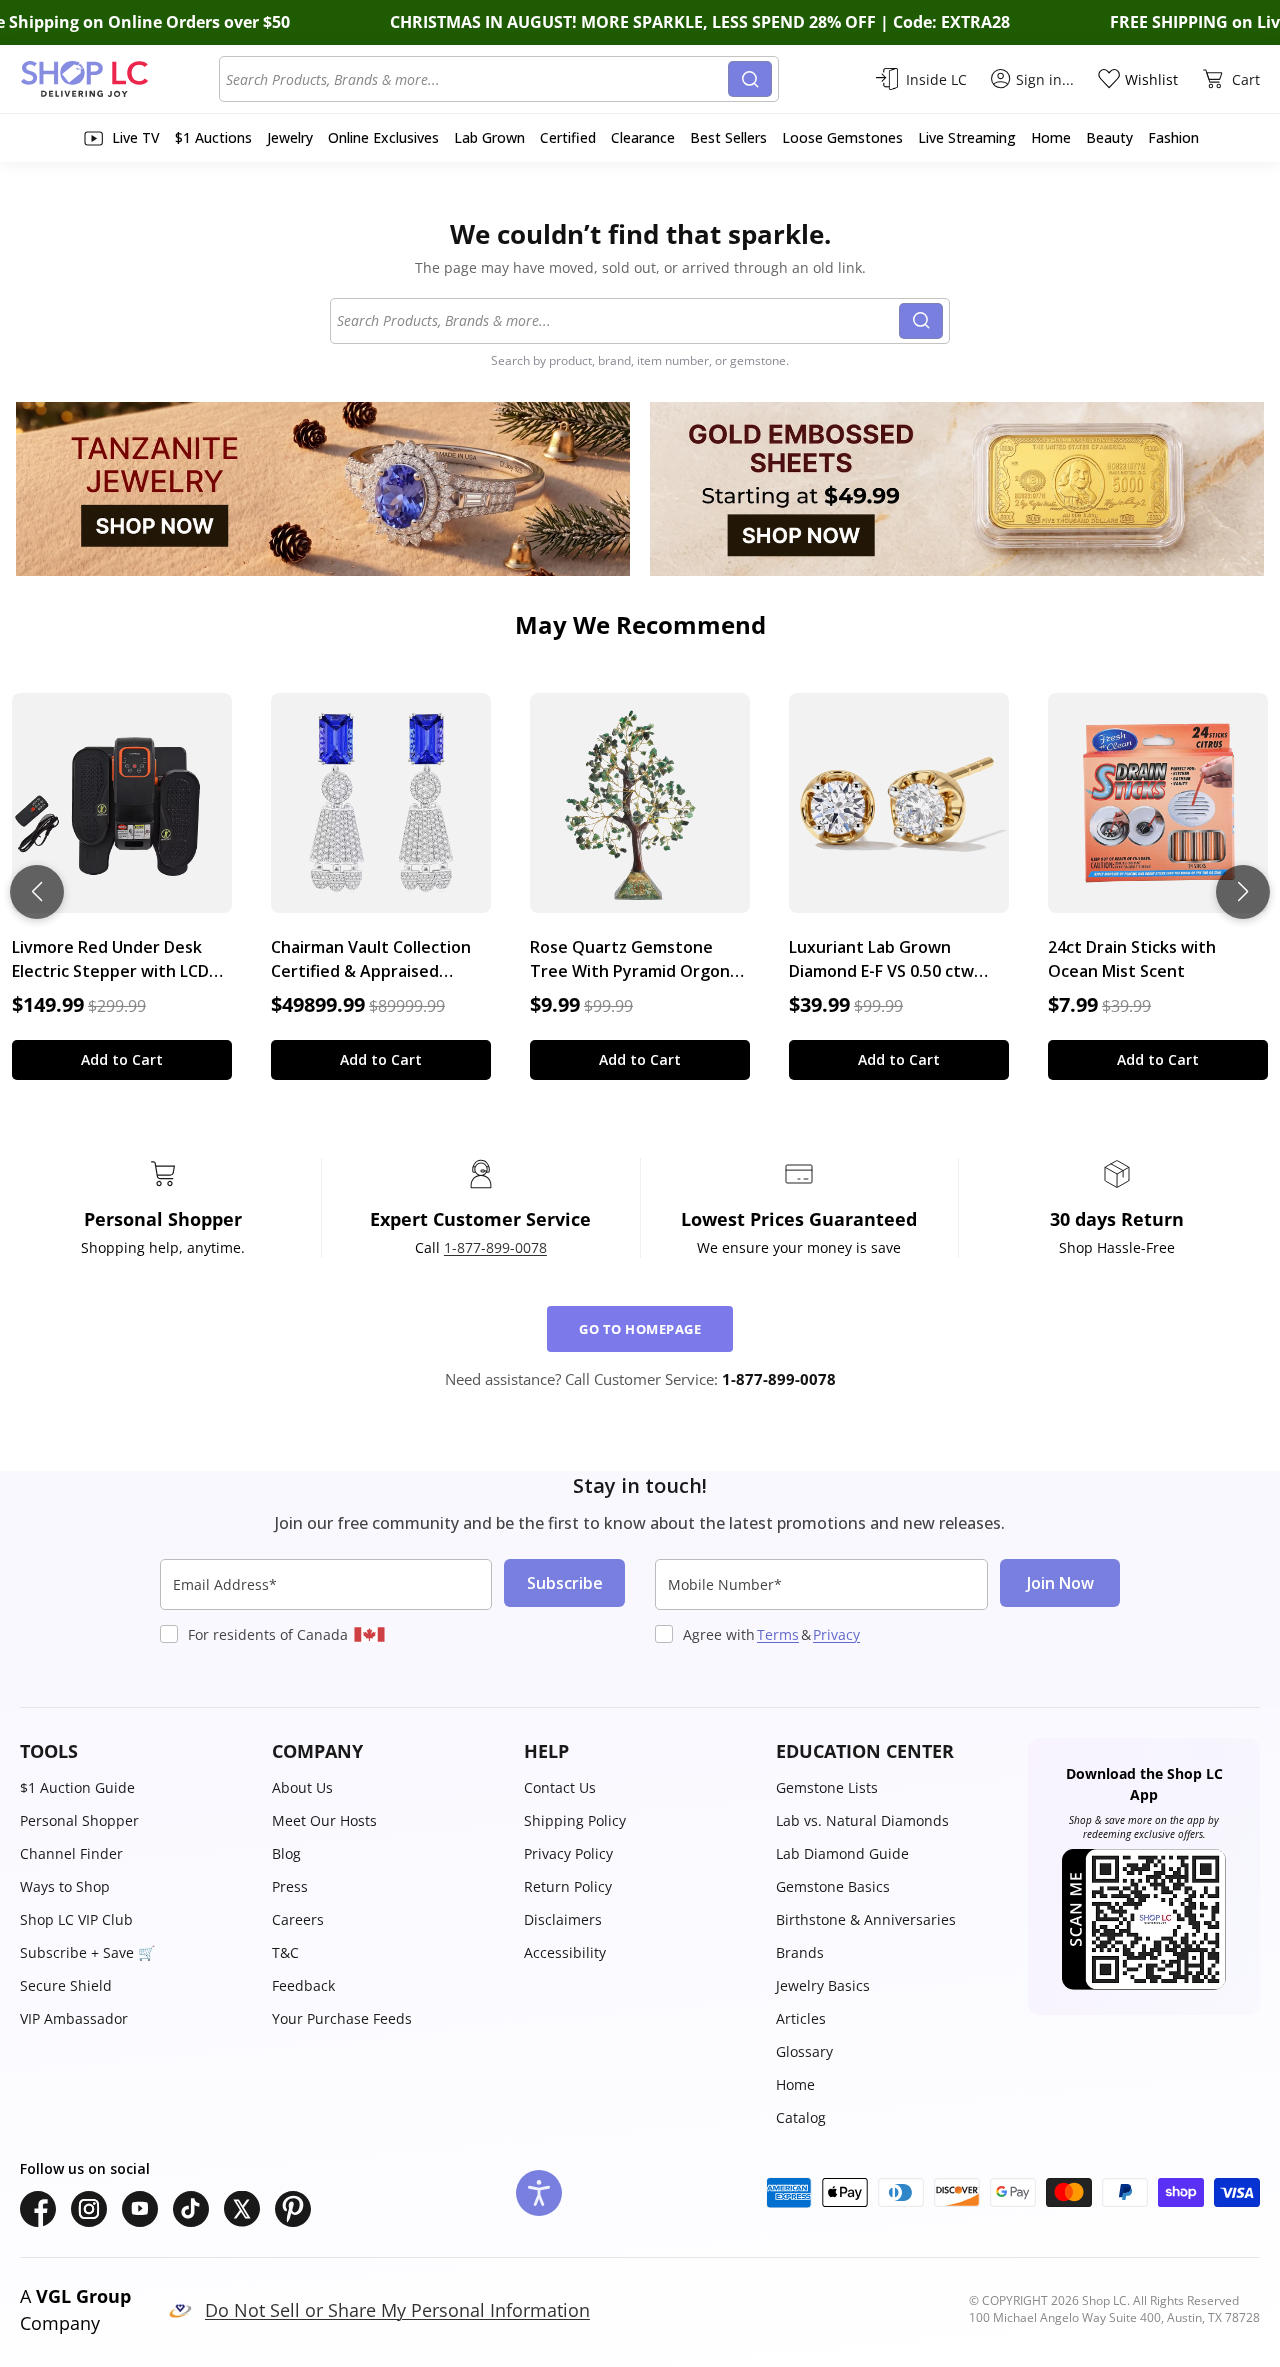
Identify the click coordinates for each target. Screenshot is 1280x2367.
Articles (801, 2018)
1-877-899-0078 (495, 1247)
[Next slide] (1243, 892)
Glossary (804, 2051)
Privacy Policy (568, 1853)
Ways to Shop (65, 1886)
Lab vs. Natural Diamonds (862, 1820)
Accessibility (565, 1952)
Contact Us (560, 1787)
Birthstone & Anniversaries (866, 1919)
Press (290, 1886)
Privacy (836, 1634)
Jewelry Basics (823, 1985)
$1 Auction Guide (77, 1787)
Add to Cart (122, 1059)
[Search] (750, 79)
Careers (298, 1919)
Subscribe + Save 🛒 (87, 1952)
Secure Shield (66, 1985)
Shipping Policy (575, 1820)
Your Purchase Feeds (342, 2018)
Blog (286, 1853)
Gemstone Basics (833, 1886)
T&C (285, 1952)
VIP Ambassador (74, 2018)
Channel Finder (71, 1853)
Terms (778, 1634)
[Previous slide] (37, 892)
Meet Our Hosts (324, 1820)
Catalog (801, 2117)
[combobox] (477, 79)
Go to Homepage (640, 1329)
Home (795, 2084)
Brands (800, 1952)
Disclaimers (563, 1919)
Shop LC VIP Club (76, 1919)
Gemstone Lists (827, 1787)
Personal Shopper (79, 1820)
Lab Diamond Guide (842, 1853)
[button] (136, 1751)
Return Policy (568, 1886)
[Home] (119, 79)
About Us (302, 1787)
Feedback (303, 1985)
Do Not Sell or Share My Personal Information (397, 2310)
